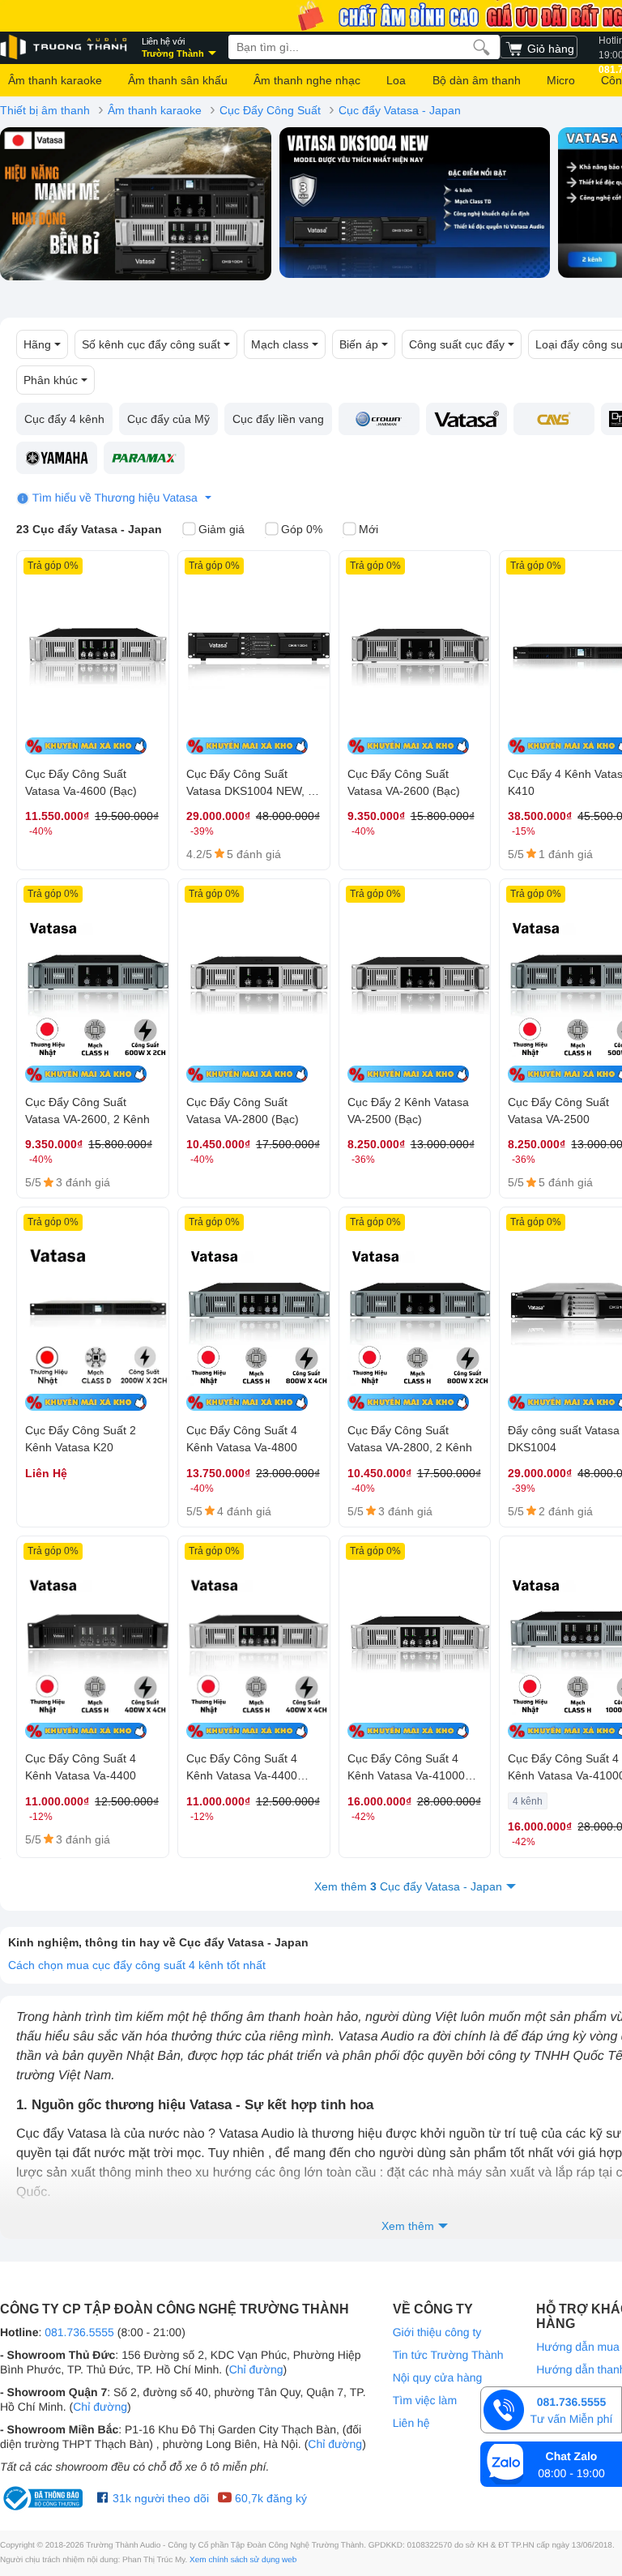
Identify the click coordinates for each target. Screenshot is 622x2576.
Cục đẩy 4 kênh (64, 419)
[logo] (65, 47)
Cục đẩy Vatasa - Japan (400, 110)
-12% (41, 1817)
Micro (561, 80)
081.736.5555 (79, 2332)
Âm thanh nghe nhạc (307, 80)
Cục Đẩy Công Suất (270, 110)
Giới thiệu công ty (437, 2332)
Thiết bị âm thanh (45, 110)
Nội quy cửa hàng (438, 2377)
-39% (202, 831)
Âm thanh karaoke (55, 80)
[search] (481, 47)
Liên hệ (411, 2423)
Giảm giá (222, 529)
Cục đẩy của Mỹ (168, 419)
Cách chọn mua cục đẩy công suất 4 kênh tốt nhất (137, 1965)
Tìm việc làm (425, 2400)
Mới (369, 529)
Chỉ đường (256, 2369)
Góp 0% (302, 529)
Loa (396, 80)
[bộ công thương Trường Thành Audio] (45, 2498)
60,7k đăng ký (269, 2498)
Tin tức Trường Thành (448, 2355)
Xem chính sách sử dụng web (243, 2560)
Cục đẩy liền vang (278, 419)
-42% (363, 1817)
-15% (524, 831)
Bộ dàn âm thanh (477, 80)
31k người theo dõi (159, 2498)
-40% (41, 831)
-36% (363, 1160)
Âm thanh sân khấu (178, 80)
